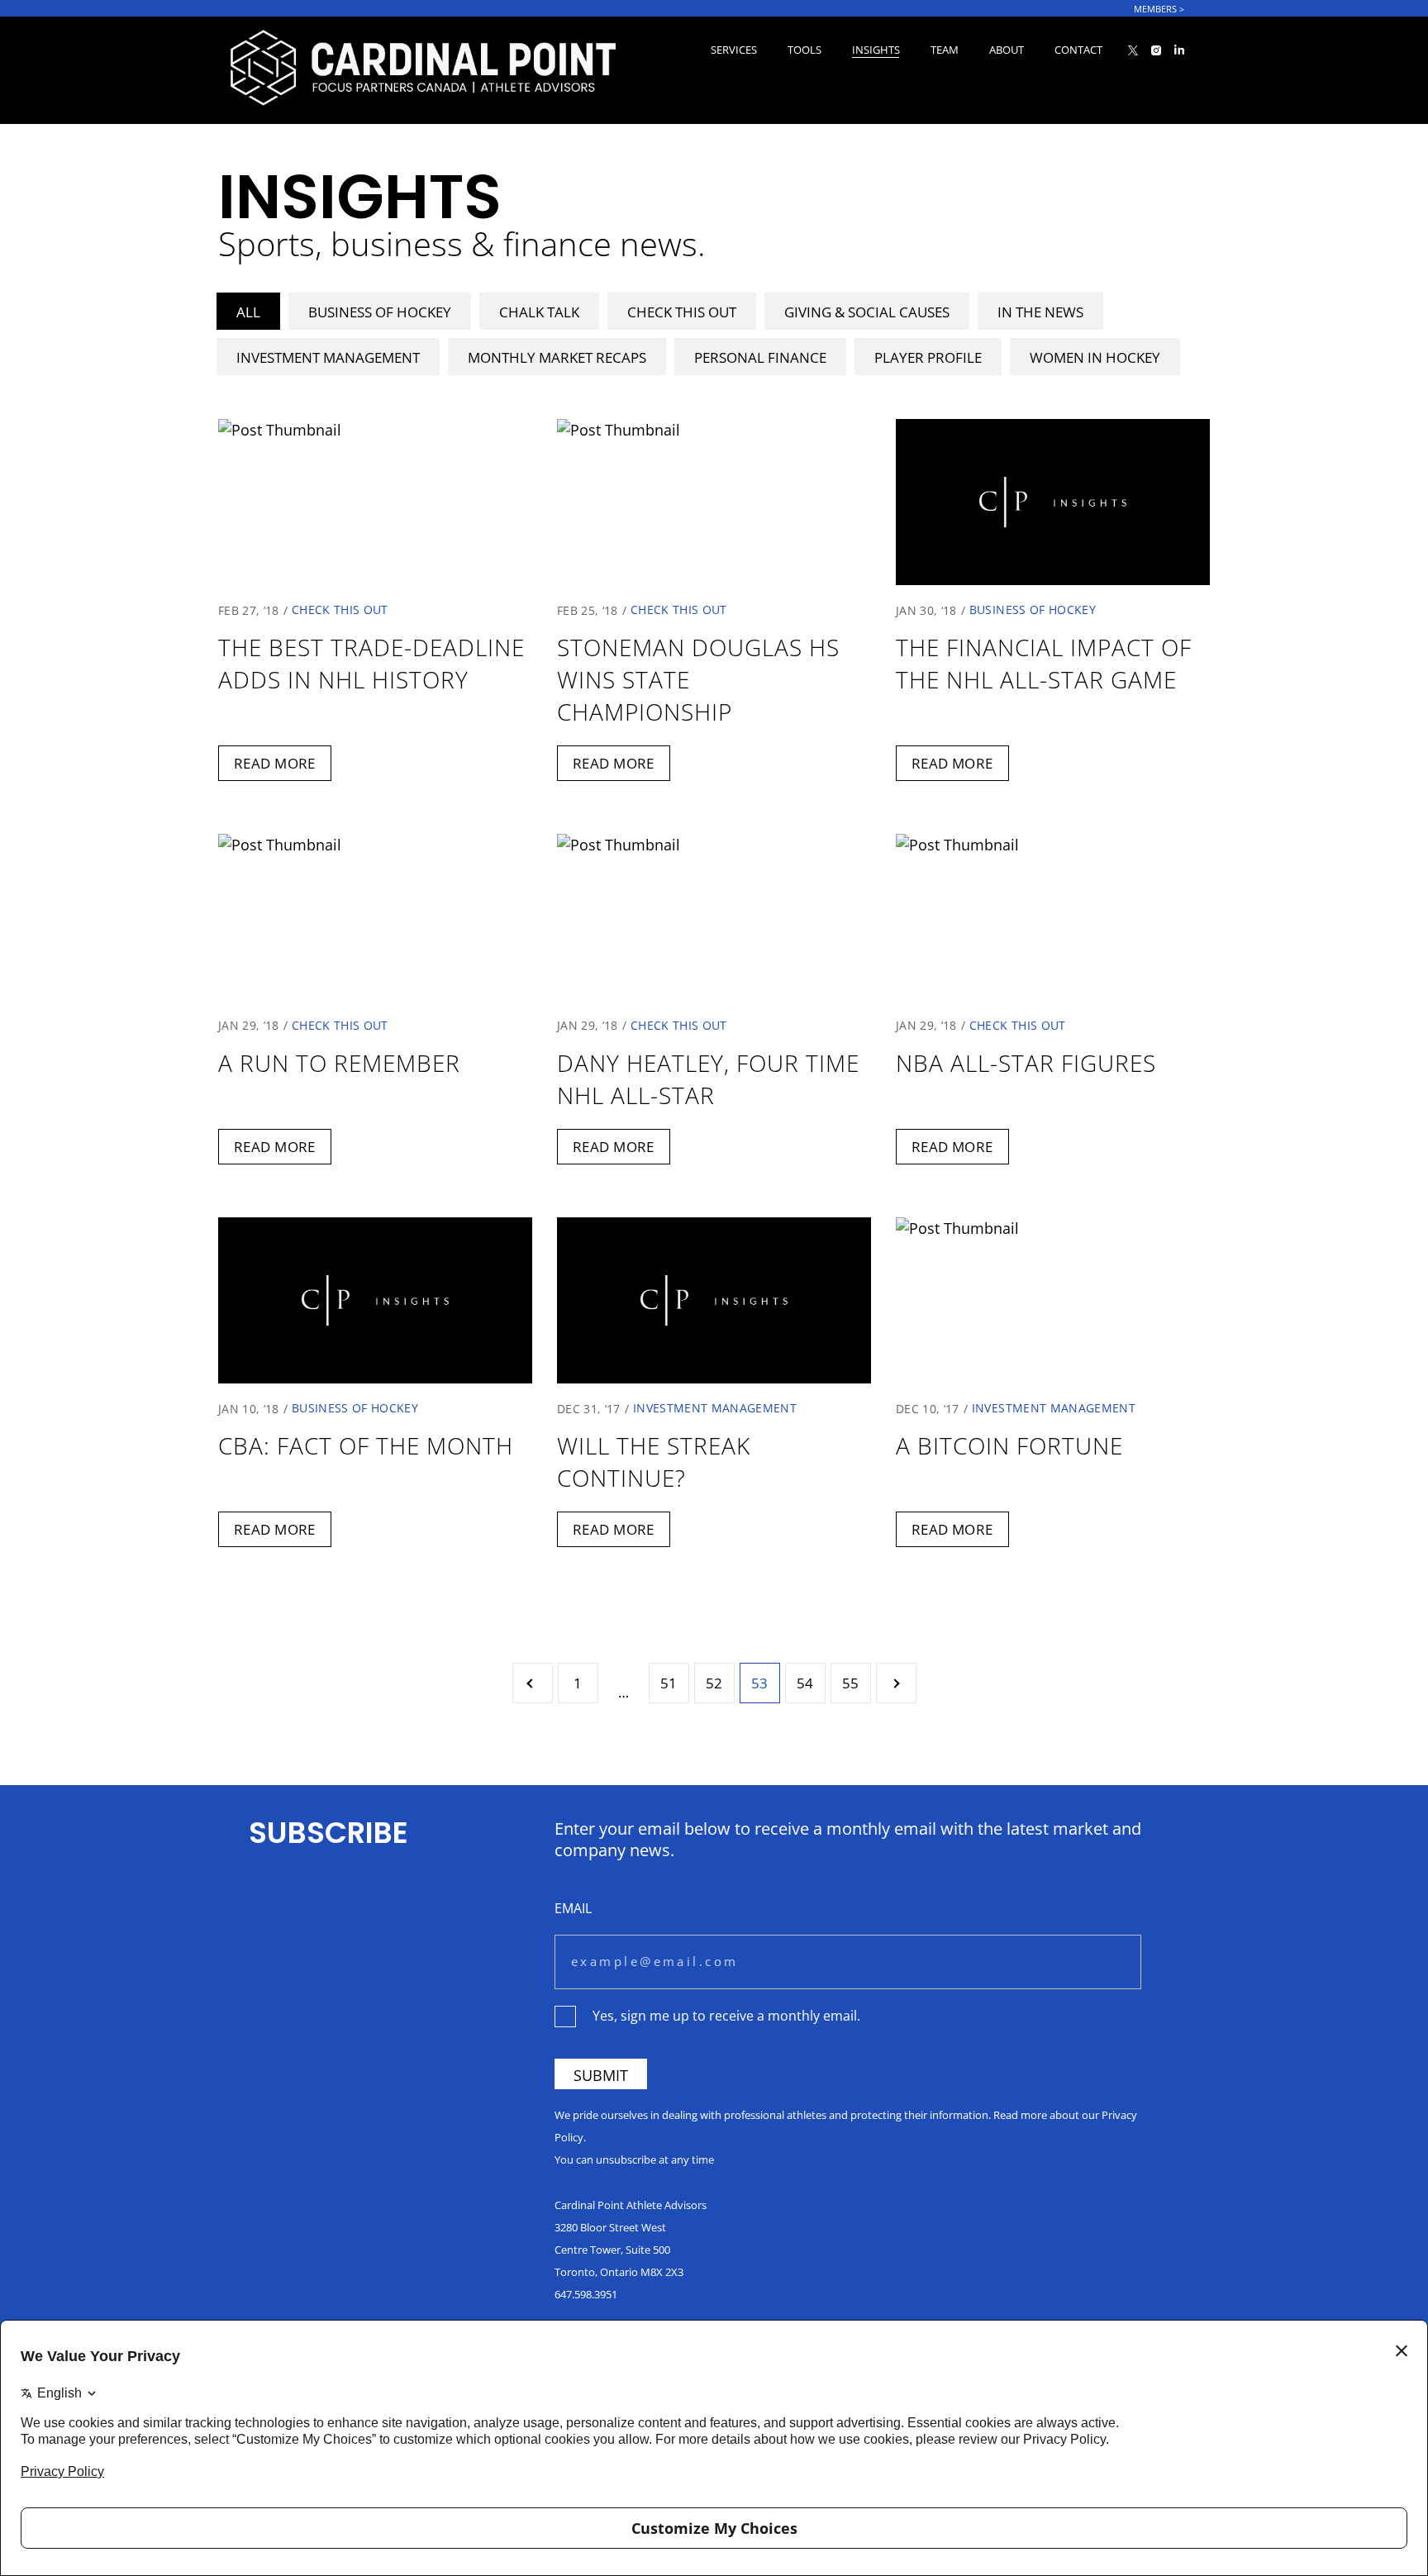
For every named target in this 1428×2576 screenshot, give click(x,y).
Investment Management (328, 357)
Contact (1078, 50)
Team (945, 50)
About (1007, 50)
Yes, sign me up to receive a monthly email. (726, 2015)
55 (850, 1683)
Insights (876, 50)
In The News (1040, 312)
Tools (804, 50)
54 (805, 1683)
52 (714, 1683)
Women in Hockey (1095, 357)
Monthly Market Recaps (557, 357)
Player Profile (928, 357)
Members (1159, 9)
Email (573, 1908)
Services (734, 50)
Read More (275, 763)
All (248, 312)
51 (669, 1683)
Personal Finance (760, 357)
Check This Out (682, 312)
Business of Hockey (380, 312)
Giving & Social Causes (867, 312)
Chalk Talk (539, 312)
